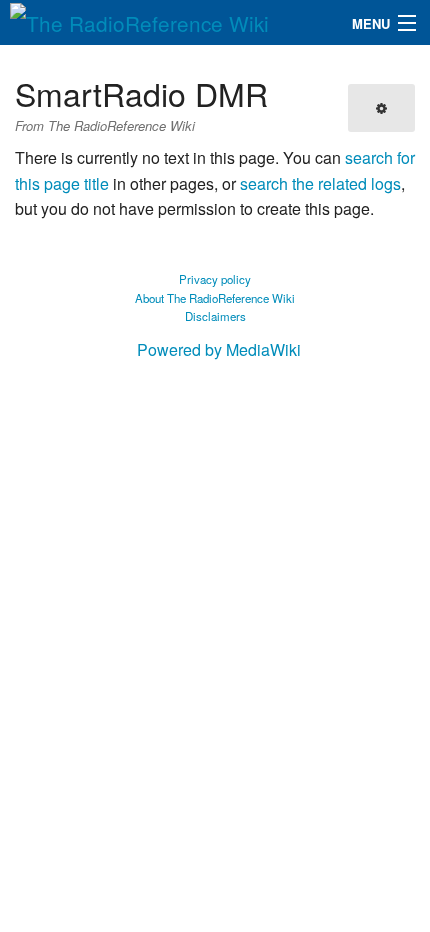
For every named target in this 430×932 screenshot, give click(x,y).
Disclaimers (215, 316)
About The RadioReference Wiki (215, 298)
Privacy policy (215, 279)
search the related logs (320, 183)
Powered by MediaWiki (219, 349)
